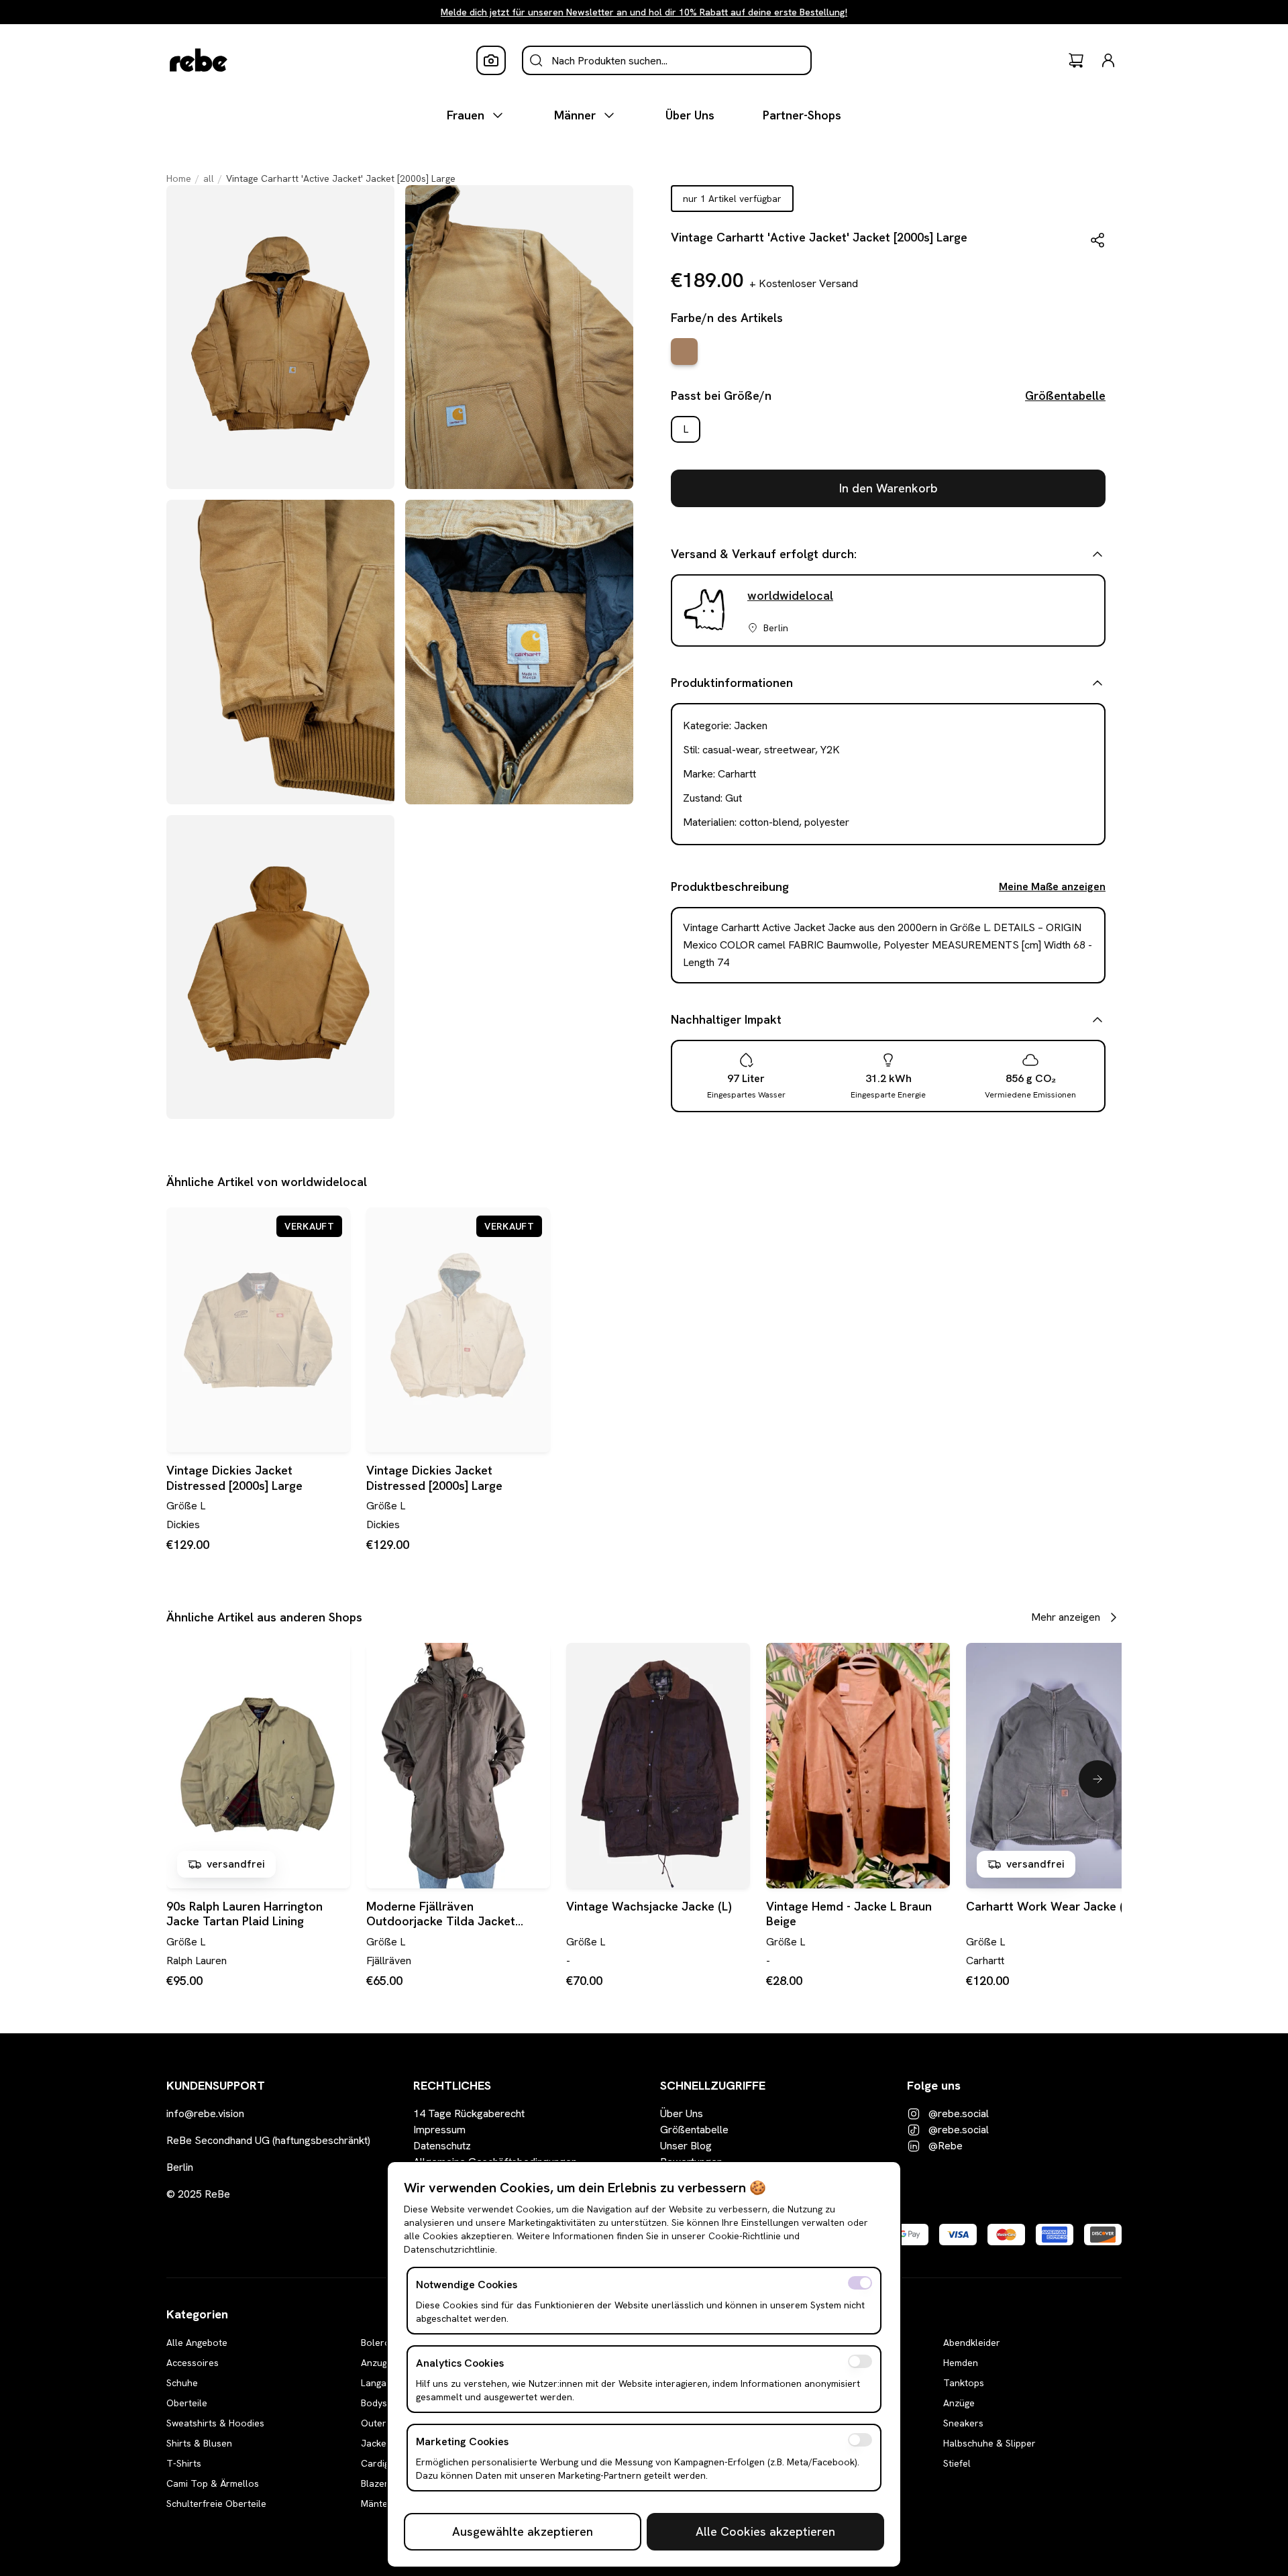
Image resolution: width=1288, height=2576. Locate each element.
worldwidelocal (790, 595)
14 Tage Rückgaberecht (469, 2113)
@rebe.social (959, 2113)
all (209, 178)
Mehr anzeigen (1066, 1617)
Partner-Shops (802, 115)
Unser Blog (686, 2146)
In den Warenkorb (889, 488)
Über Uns (690, 115)
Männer (575, 115)
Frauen (466, 115)
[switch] (860, 2283)
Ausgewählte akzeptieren (523, 2531)
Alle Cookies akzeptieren (765, 2531)
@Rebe (946, 2146)
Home (179, 178)
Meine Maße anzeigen (1052, 887)
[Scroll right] (1097, 1779)
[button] (1097, 240)
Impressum (439, 2130)
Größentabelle (1065, 395)
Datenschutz (442, 2146)
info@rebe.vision (205, 2113)
